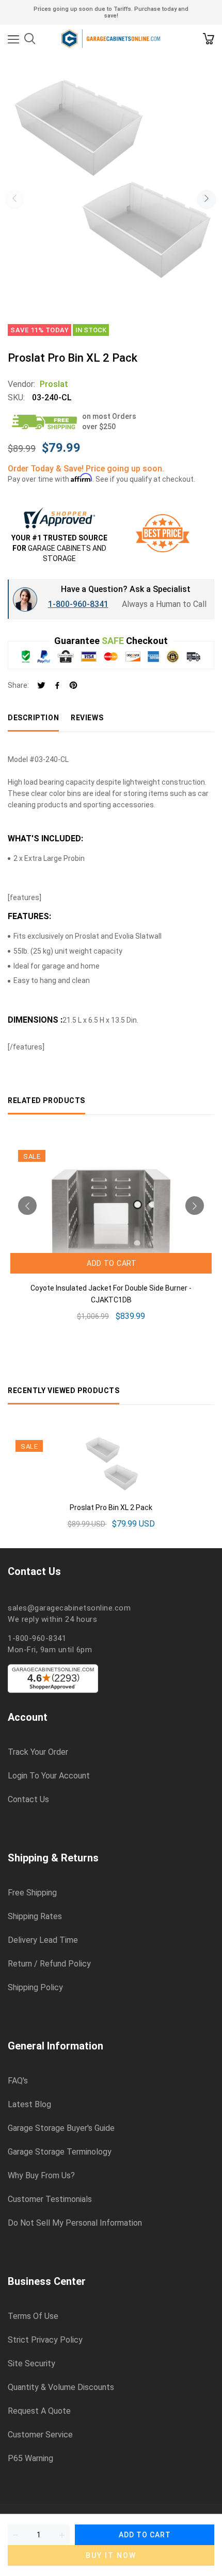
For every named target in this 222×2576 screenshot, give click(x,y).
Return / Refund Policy (49, 1964)
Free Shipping (32, 1893)
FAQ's (18, 2081)
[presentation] (14, 199)
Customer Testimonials (50, 2199)
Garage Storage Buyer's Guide (61, 2128)
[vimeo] (73, 686)
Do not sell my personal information (75, 2223)
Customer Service (40, 2435)
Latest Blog (29, 2105)
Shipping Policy (35, 1988)
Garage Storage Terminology (60, 2152)
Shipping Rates (35, 1917)
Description (33, 718)
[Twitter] (41, 686)
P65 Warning (30, 2459)
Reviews (87, 718)
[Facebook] (57, 686)
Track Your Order (38, 1752)
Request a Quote (39, 2411)
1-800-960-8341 (78, 604)
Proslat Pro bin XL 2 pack (111, 1507)
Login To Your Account (49, 1776)
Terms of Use (33, 2316)
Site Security (31, 2364)
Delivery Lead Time (43, 1940)
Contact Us (28, 1800)
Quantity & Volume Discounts (61, 2387)
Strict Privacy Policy (45, 2340)
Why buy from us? (41, 2176)
